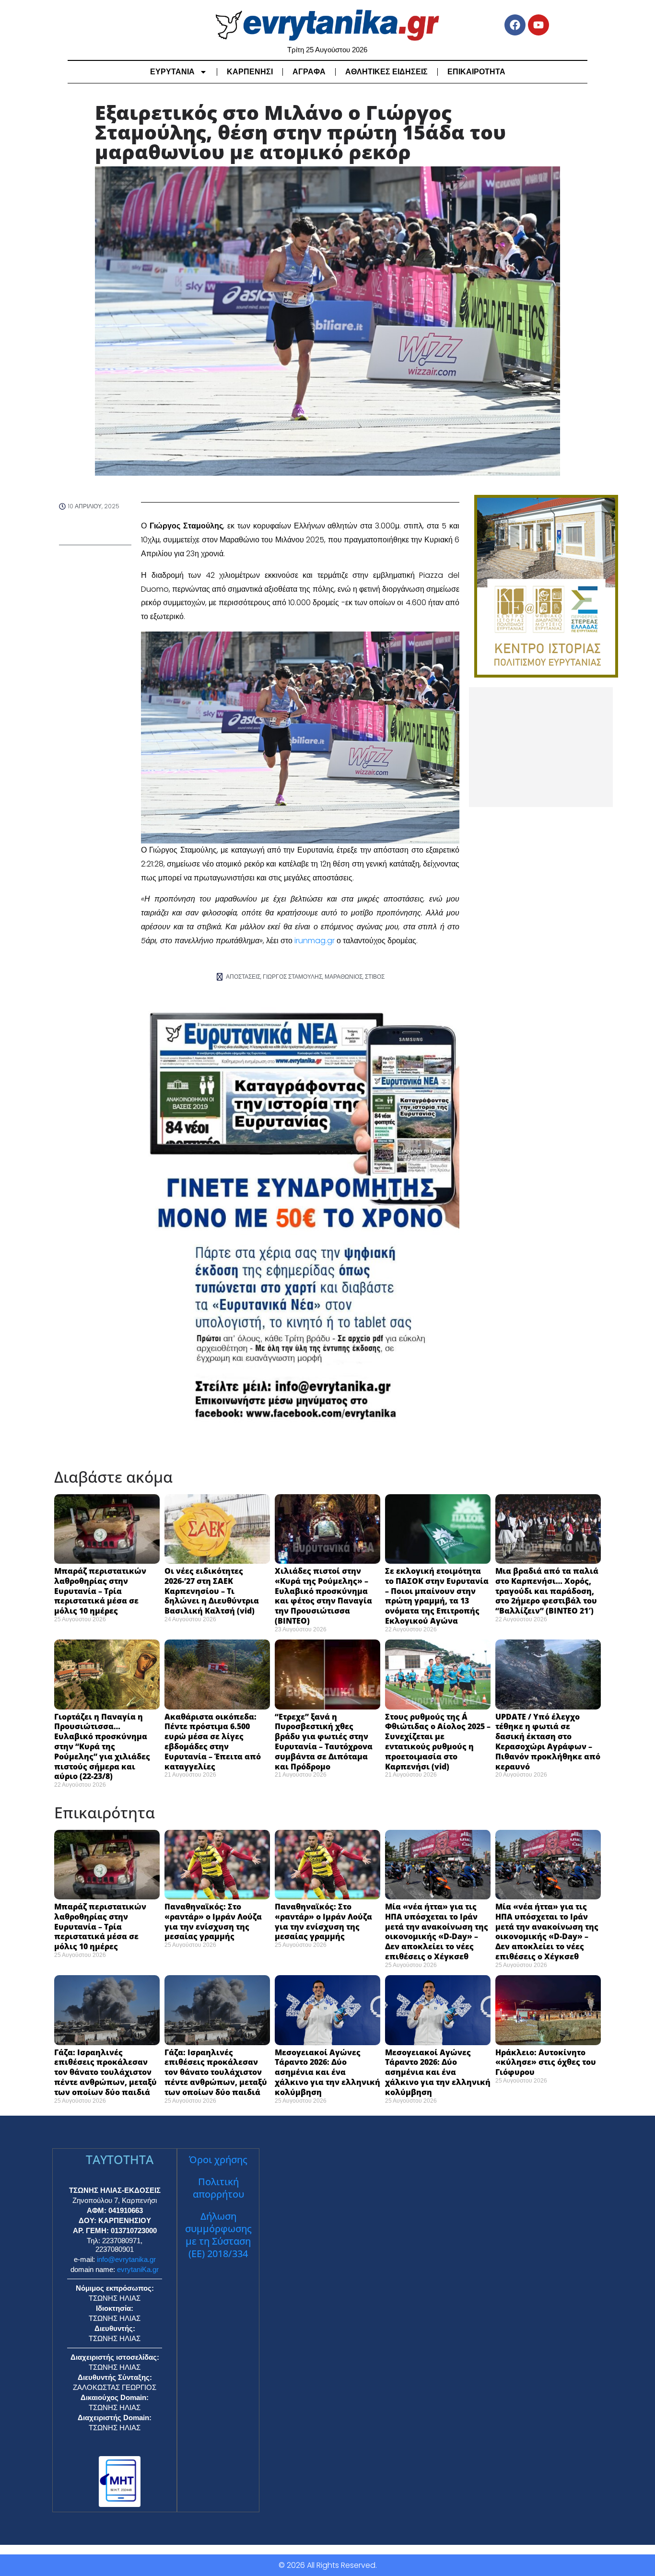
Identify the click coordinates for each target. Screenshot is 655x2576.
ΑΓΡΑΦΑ (309, 72)
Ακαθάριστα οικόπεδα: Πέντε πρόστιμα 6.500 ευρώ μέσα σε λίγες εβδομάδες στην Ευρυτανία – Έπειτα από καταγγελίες (213, 1742)
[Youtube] (538, 25)
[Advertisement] (541, 747)
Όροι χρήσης (218, 2160)
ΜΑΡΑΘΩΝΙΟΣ (344, 977)
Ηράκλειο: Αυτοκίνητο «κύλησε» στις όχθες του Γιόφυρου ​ (546, 2062)
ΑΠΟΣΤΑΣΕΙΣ (243, 977)
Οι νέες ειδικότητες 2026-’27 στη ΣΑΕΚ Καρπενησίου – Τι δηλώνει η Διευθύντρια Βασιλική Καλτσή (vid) (212, 1591)
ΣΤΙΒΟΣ (375, 977)
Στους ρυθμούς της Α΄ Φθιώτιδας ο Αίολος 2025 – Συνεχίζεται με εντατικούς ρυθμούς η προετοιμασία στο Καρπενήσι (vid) (438, 1742)
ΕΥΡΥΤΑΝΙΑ (172, 72)
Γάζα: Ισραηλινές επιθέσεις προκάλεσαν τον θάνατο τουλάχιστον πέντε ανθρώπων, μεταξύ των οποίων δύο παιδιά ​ (105, 2072)
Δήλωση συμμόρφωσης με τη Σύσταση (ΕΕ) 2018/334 (218, 2235)
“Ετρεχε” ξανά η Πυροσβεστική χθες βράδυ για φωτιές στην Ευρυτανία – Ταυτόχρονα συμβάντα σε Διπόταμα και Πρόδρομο (324, 1742)
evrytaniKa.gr (138, 2269)
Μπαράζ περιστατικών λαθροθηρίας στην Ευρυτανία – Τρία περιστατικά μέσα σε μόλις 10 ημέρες (100, 1591)
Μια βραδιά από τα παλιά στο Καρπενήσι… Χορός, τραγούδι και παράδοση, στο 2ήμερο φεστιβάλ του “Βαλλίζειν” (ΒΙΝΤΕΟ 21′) (547, 1591)
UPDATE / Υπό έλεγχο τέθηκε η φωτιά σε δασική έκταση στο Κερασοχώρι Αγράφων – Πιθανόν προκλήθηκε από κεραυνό (548, 1742)
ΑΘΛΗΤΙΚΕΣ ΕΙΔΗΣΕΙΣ (386, 72)
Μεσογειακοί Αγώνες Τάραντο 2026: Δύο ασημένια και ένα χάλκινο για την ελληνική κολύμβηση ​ (327, 2072)
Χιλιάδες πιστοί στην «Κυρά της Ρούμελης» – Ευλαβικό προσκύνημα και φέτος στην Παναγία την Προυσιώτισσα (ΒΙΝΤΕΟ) (323, 1596)
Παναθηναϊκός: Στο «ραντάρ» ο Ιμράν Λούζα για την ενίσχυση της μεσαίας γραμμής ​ (213, 1921)
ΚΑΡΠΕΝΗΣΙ (250, 72)
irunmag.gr (316, 941)
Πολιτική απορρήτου (218, 2188)
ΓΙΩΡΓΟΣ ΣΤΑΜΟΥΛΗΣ (292, 977)
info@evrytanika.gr (126, 2259)
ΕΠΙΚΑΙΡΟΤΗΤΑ (476, 72)
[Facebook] (515, 25)
